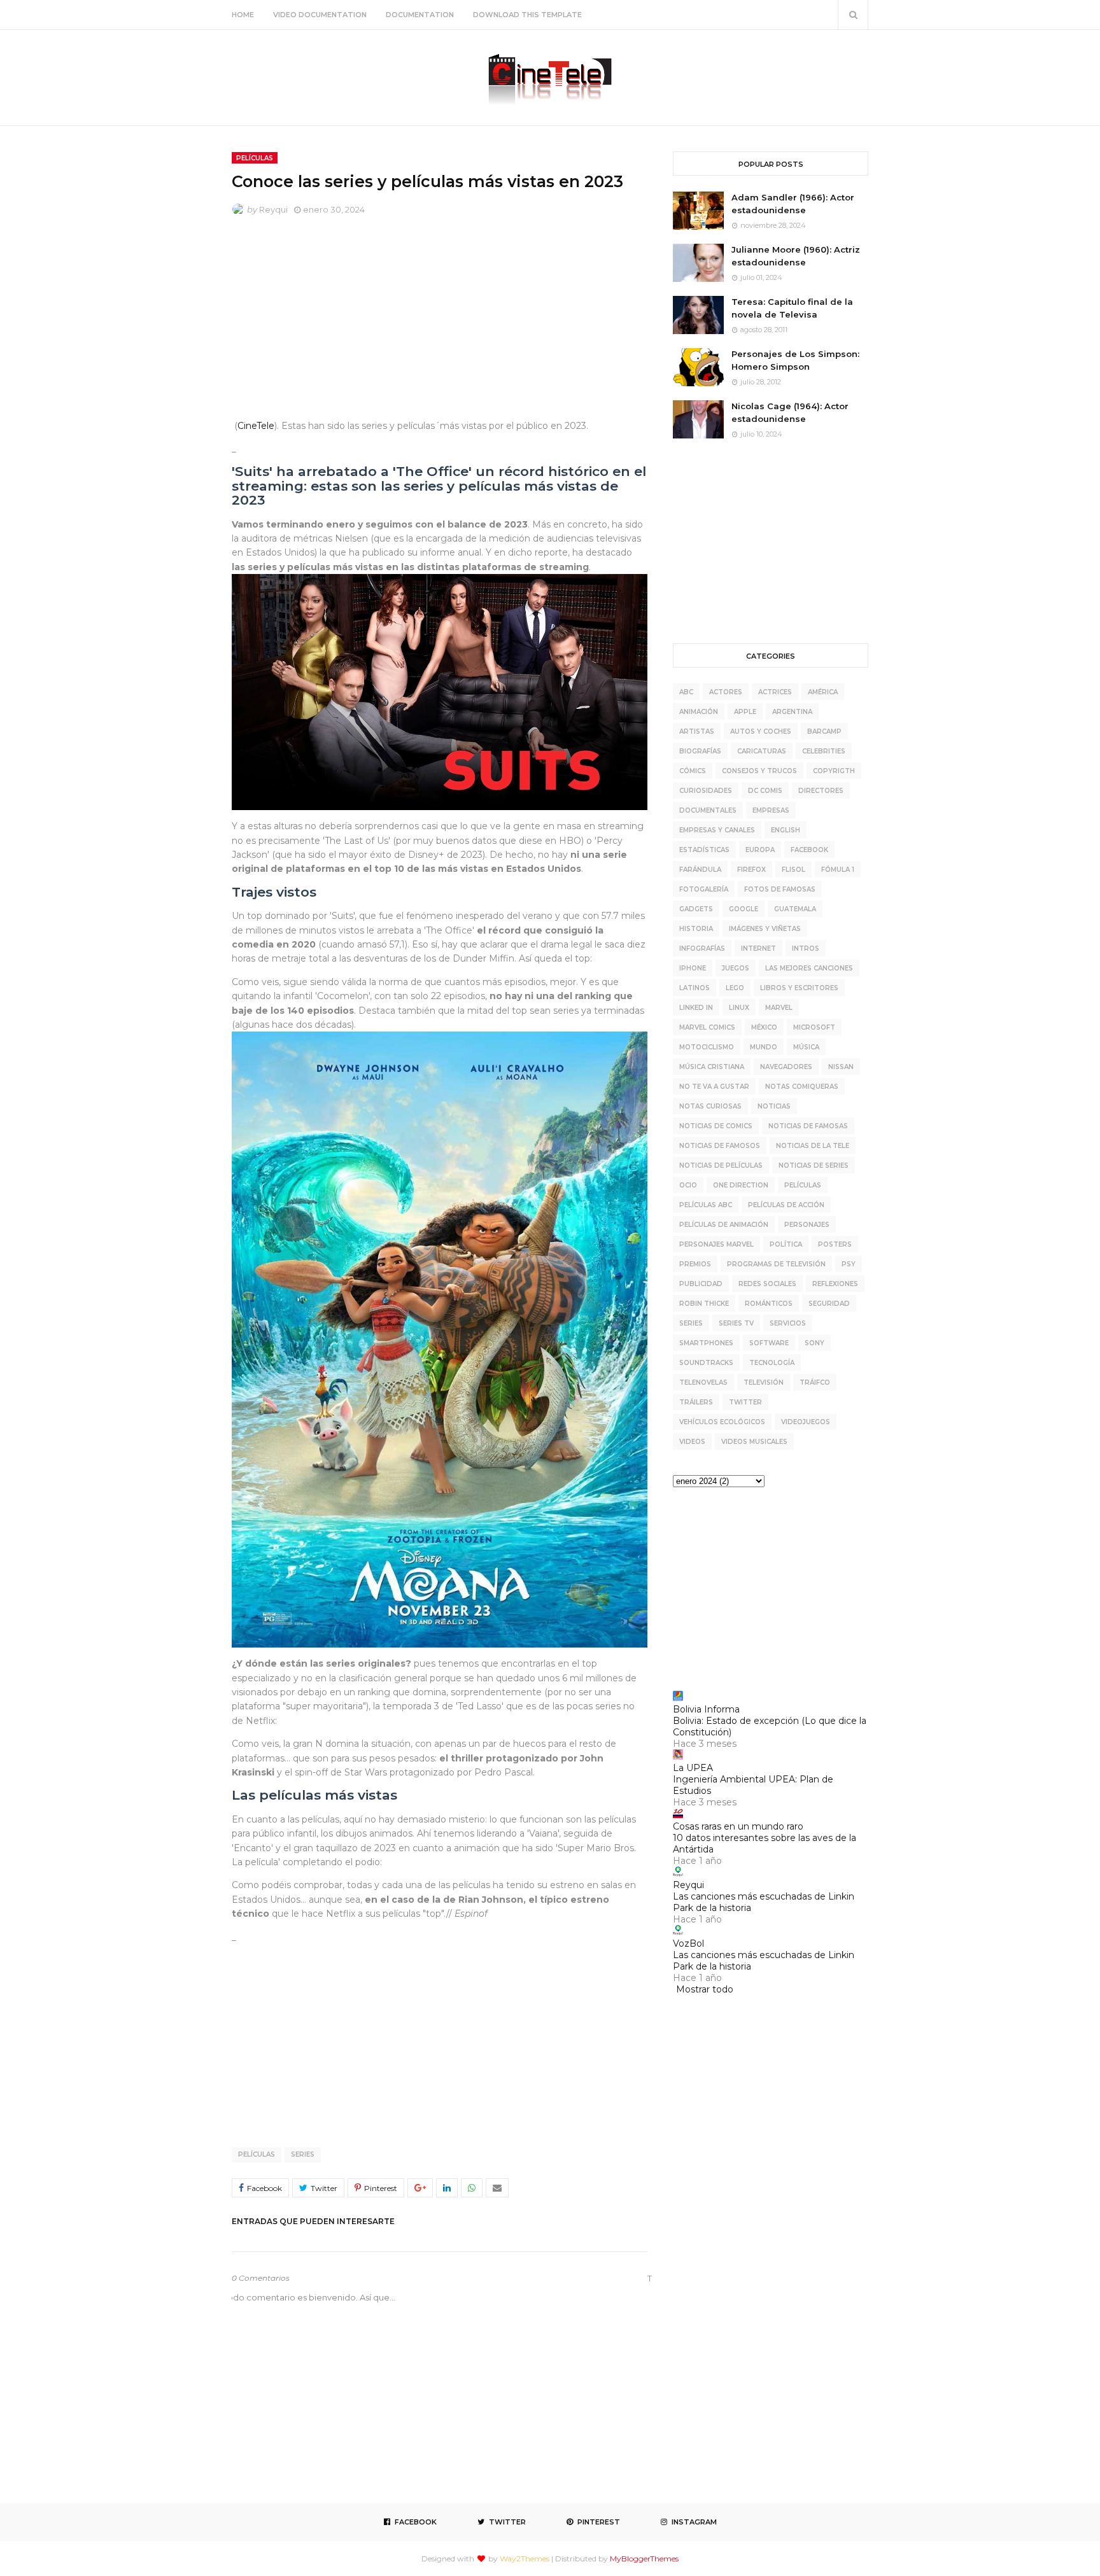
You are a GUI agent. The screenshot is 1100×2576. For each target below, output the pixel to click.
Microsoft (814, 1027)
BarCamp (824, 731)
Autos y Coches (761, 731)
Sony (814, 1343)
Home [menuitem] (243, 15)
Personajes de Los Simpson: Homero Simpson (795, 360)
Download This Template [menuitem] (527, 15)
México (764, 1027)
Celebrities (824, 751)
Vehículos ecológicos (722, 1422)
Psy (849, 1264)
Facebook (809, 850)
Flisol (793, 870)
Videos (692, 1442)
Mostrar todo (705, 1989)
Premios (695, 1264)
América (823, 692)
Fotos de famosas (780, 889)
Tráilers (696, 1402)
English (786, 830)
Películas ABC (706, 1205)
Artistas (697, 731)
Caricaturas (762, 751)
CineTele (256, 426)
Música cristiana (712, 1067)
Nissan (841, 1067)
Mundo (764, 1047)
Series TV (736, 1323)
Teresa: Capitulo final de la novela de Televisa (792, 308)
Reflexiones (835, 1284)
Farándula (700, 870)
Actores (726, 692)
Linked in (696, 1008)
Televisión (764, 1382)
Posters (835, 1244)
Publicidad (701, 1284)
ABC (686, 692)
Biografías (700, 751)
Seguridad (829, 1304)
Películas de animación (724, 1225)
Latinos (695, 988)
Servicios (788, 1323)
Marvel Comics (707, 1027)
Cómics (693, 771)
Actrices (775, 692)
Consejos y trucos (759, 771)
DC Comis (765, 791)
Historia (696, 929)
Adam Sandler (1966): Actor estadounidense (793, 204)
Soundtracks (706, 1363)
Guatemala (795, 909)
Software (769, 1343)
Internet (758, 948)
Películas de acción (786, 1205)
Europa (760, 850)
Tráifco (815, 1382)
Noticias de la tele (813, 1146)
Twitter (745, 1402)
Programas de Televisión (776, 1264)
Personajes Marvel (716, 1244)
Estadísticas (704, 850)
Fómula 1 (838, 870)
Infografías (702, 948)
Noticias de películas (721, 1165)
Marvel (779, 1008)
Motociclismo (707, 1047)
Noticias (774, 1106)
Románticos (769, 1304)
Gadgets (696, 909)
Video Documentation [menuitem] (320, 15)
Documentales (708, 810)
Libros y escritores (799, 988)
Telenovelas (703, 1382)
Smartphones (706, 1343)
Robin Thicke (704, 1304)
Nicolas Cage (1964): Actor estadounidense (790, 412)
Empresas (771, 810)
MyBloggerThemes (644, 2558)
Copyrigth (834, 771)
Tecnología (772, 1363)
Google (744, 909)
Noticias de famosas (808, 1126)
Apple (745, 712)
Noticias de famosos (720, 1146)
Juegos (736, 968)
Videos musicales (754, 1442)
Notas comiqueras (802, 1087)
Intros (806, 948)
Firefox (751, 870)
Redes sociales (767, 1284)
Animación (699, 712)
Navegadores (786, 1067)
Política (786, 1244)
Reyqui (273, 209)
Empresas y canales (717, 830)
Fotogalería (704, 889)
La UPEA (693, 1768)
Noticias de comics (716, 1126)
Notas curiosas (710, 1106)
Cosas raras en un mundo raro (738, 1826)
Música (806, 1047)
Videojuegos (806, 1422)
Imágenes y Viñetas (765, 929)
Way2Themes (525, 2558)
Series (303, 2154)
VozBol (688, 1943)
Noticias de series (814, 1165)
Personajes (807, 1225)
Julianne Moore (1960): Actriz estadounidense (796, 256)
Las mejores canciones (809, 968)
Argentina (792, 712)
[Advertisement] (440, 321)
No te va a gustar (714, 1087)
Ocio (688, 1185)
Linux (739, 1008)
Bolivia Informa (706, 1709)
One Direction (741, 1185)
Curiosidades (706, 791)
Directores (821, 791)
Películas (257, 2154)
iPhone (693, 968)
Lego (735, 988)
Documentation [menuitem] (420, 15)
